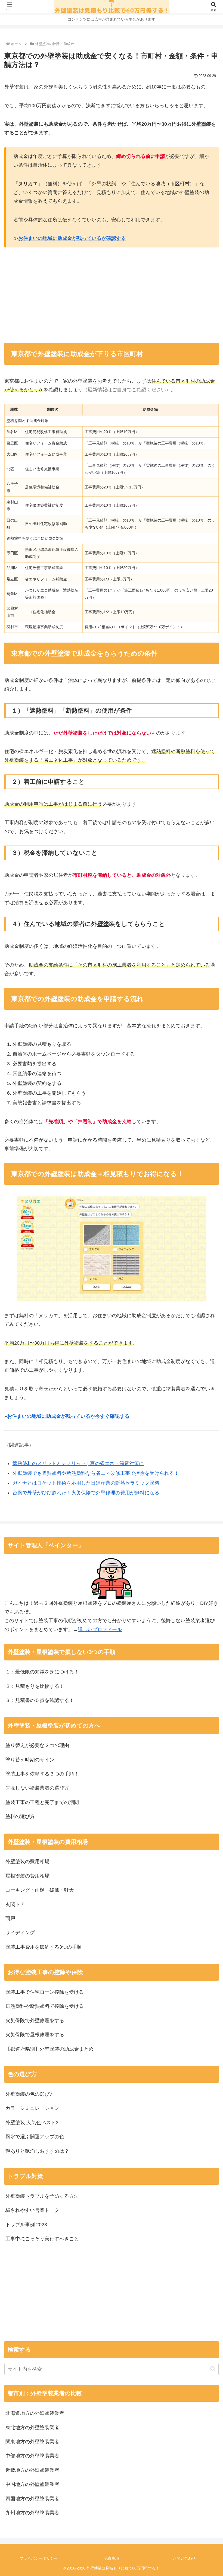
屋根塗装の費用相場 (27, 1876)
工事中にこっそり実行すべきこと (42, 2239)
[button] (213, 2369)
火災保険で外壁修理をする (35, 2021)
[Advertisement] (58, 295)
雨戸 (10, 1918)
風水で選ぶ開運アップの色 (35, 2137)
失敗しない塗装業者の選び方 (37, 1788)
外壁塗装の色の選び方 (30, 2094)
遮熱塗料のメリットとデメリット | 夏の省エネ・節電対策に (78, 1463)
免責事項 (112, 2558)
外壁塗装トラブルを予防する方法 (42, 2196)
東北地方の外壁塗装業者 (32, 2428)
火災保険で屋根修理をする (35, 2035)
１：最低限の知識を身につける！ (42, 1672)
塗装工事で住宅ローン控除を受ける (45, 1992)
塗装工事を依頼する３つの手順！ (42, 1774)
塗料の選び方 (20, 1816)
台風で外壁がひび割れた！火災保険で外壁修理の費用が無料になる (86, 1493)
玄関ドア (15, 1904)
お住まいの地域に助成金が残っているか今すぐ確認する (68, 1416)
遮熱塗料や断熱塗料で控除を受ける (45, 2006)
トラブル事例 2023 (26, 2225)
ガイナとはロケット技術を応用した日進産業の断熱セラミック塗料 (86, 1483)
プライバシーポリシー (39, 2558)
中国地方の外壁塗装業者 (32, 2484)
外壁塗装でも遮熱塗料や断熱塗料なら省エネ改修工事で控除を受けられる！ (96, 1473)
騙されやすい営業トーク (32, 2210)
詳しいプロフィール (100, 1630)
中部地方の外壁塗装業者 (32, 2456)
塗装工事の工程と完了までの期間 (42, 1802)
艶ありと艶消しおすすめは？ (37, 2151)
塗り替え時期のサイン (30, 1760)
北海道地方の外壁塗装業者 (35, 2413)
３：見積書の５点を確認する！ (40, 1700)
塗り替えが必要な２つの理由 (37, 1745)
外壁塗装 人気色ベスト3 (32, 2123)
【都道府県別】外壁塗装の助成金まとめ (49, 2049)
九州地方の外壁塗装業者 (32, 2513)
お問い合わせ (184, 2558)
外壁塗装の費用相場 (27, 1862)
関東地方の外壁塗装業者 (32, 2442)
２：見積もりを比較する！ (35, 1686)
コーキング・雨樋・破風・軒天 (40, 1890)
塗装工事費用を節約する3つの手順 (44, 1947)
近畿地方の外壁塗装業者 (32, 2470)
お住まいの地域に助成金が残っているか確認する (72, 238)
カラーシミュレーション (32, 2108)
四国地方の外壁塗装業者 (32, 2499)
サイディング (20, 1933)
